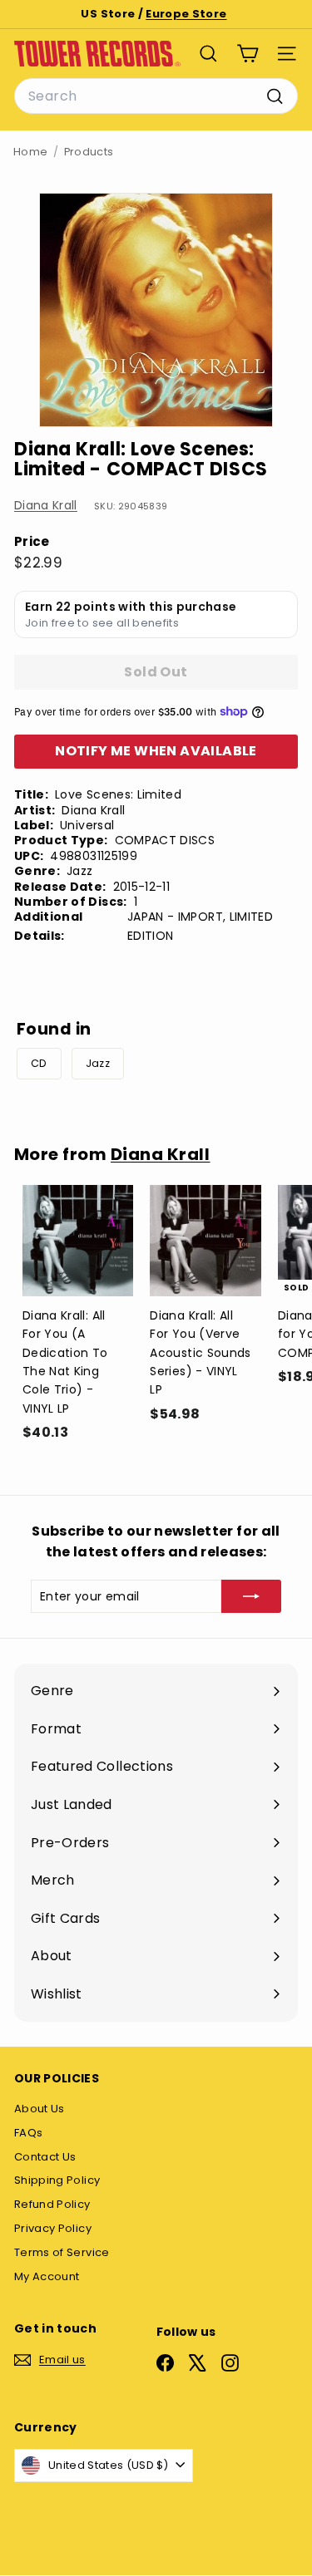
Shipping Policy (57, 2180)
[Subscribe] (251, 1596)
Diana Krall (46, 505)
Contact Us (45, 2157)
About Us (40, 2109)
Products (89, 152)
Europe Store (186, 14)
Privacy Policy (53, 2228)
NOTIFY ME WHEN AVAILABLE (156, 751)
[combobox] (156, 96)
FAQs (28, 2133)
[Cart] (248, 54)
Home (30, 152)
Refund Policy (52, 2204)
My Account (47, 2276)
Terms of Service (62, 2252)
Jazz (98, 1063)
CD (39, 1063)
